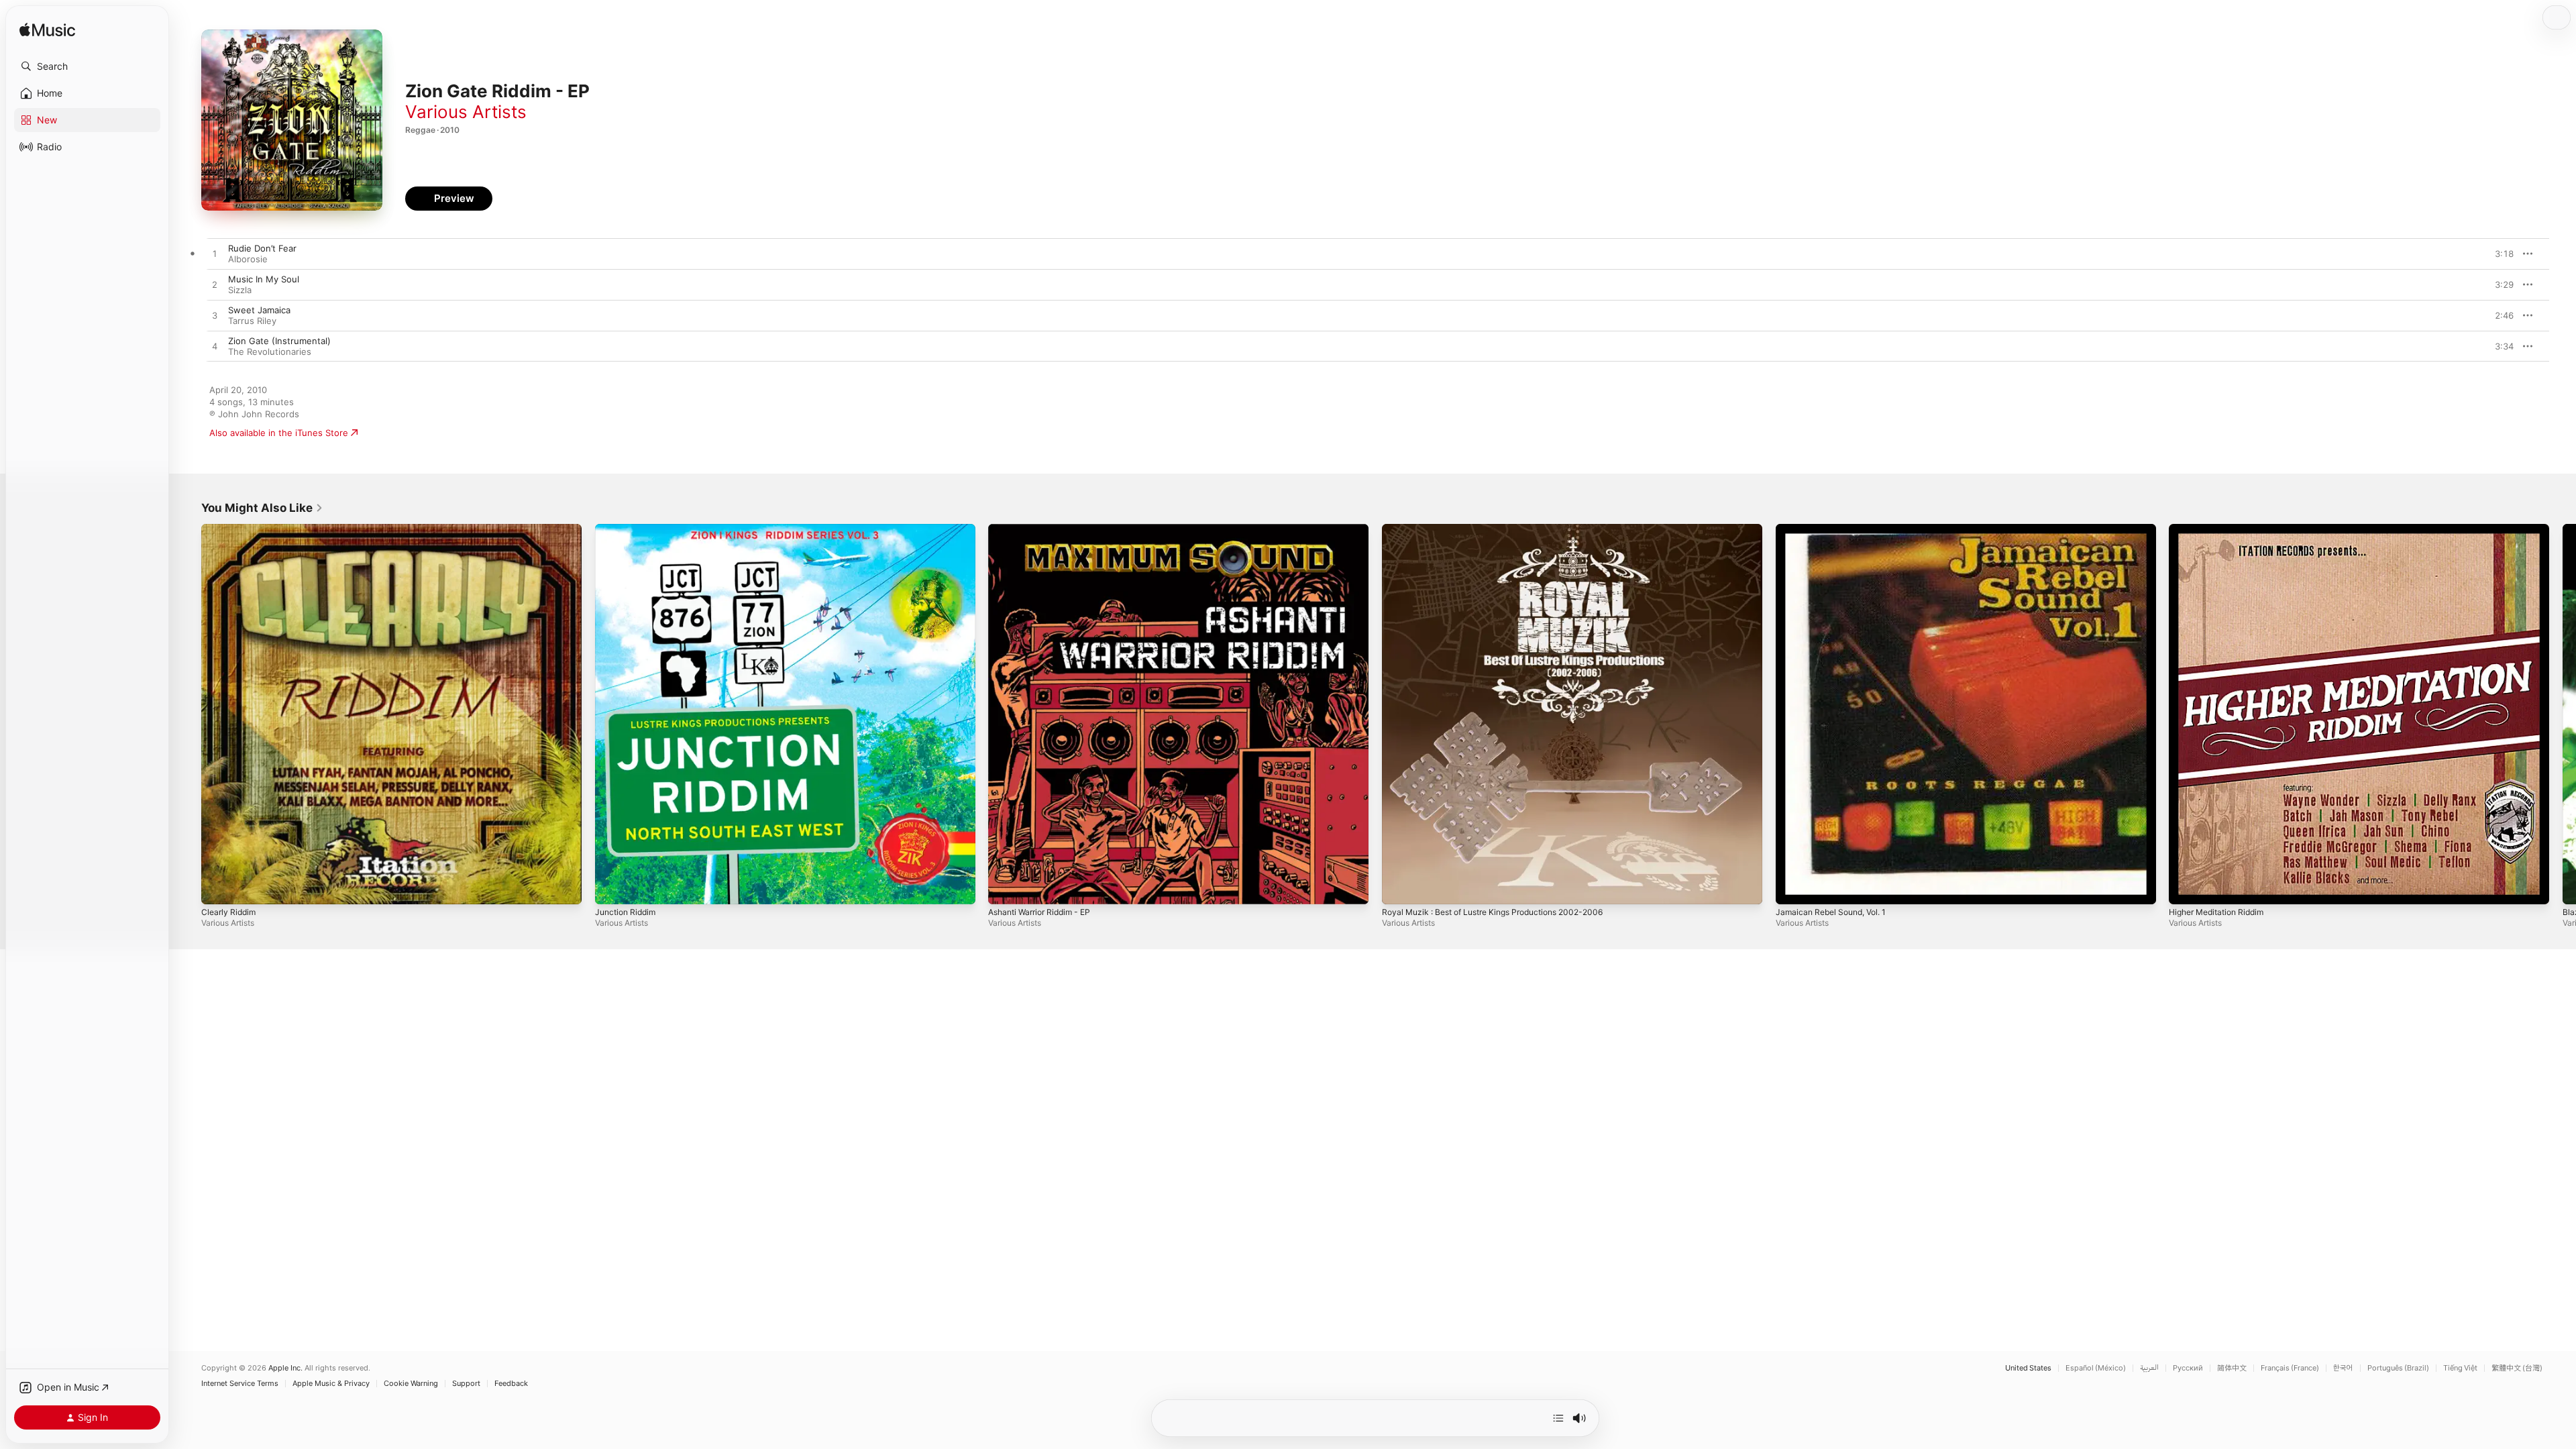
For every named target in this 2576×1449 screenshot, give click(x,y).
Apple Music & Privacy (331, 1384)
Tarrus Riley (252, 321)
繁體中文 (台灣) (2517, 1368)
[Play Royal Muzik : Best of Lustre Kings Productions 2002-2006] (1399, 888)
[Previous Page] (188, 714)
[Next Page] (2563, 714)
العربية (2149, 1368)
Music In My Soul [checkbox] (264, 279)
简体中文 (2232, 1368)
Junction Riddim (628, 529)
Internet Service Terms (240, 1384)
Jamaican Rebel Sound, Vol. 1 (1836, 529)
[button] (87, 66)
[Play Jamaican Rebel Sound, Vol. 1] (1792, 888)
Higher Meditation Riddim (2222, 529)
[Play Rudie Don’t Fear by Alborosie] (215, 254)
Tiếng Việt (2460, 1368)
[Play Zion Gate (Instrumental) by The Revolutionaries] (215, 347)
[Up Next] (1558, 1418)
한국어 (2343, 1368)
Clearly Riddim (230, 529)
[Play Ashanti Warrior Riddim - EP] (1005, 888)
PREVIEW (2499, 254)
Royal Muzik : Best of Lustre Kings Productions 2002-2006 (1505, 529)
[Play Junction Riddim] (612, 888)
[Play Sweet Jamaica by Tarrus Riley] (215, 316)
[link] (262, 508)
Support (466, 1384)
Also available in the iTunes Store (279, 433)
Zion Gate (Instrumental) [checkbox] (279, 341)
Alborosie (248, 259)
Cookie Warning (411, 1384)
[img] (47, 31)
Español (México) (2096, 1368)
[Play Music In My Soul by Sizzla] (215, 285)
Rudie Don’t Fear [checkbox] (262, 248)
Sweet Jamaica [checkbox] (259, 310)
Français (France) (2290, 1368)
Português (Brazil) (2398, 1368)
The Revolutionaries (270, 352)
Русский (2188, 1368)
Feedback (511, 1384)
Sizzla (240, 290)
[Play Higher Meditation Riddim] (2186, 888)
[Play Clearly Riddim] (218, 888)
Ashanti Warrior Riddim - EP (1045, 529)
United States (2028, 1368)
